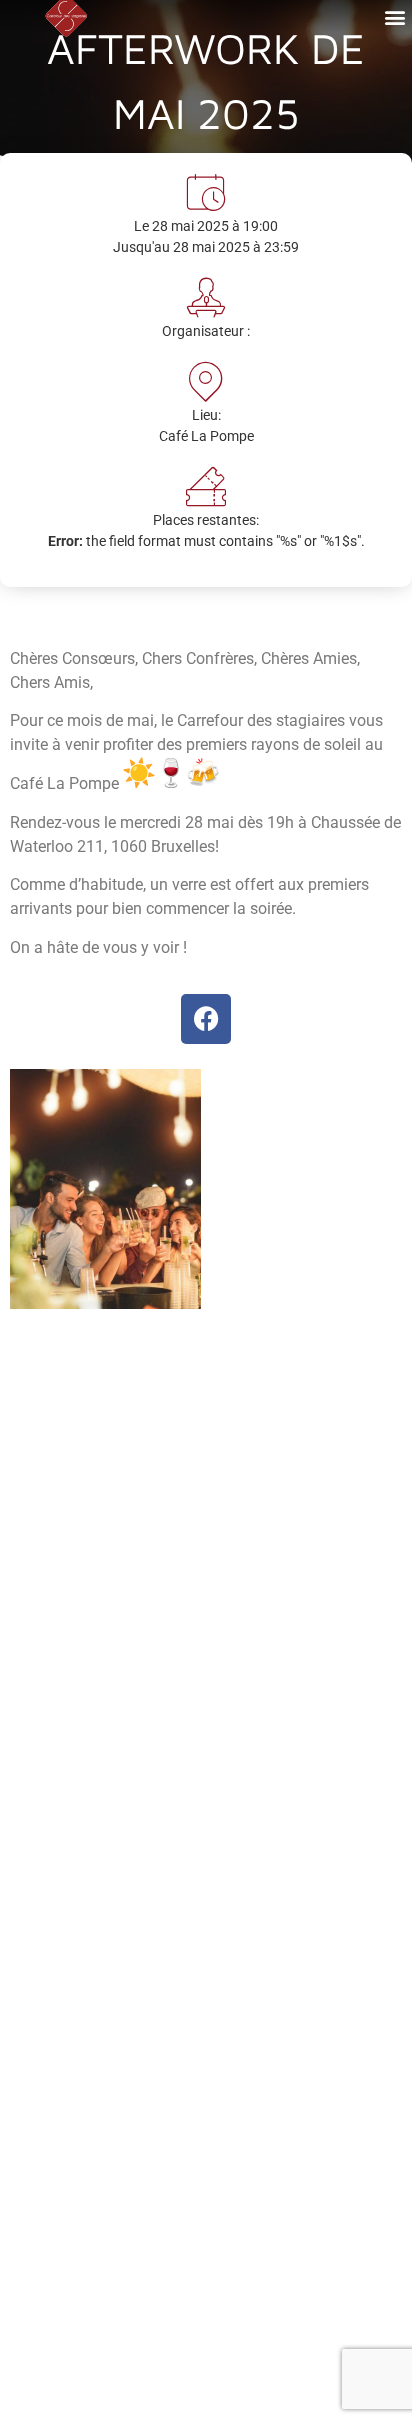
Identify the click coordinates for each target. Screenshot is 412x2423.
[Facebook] (206, 1019)
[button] (395, 16)
